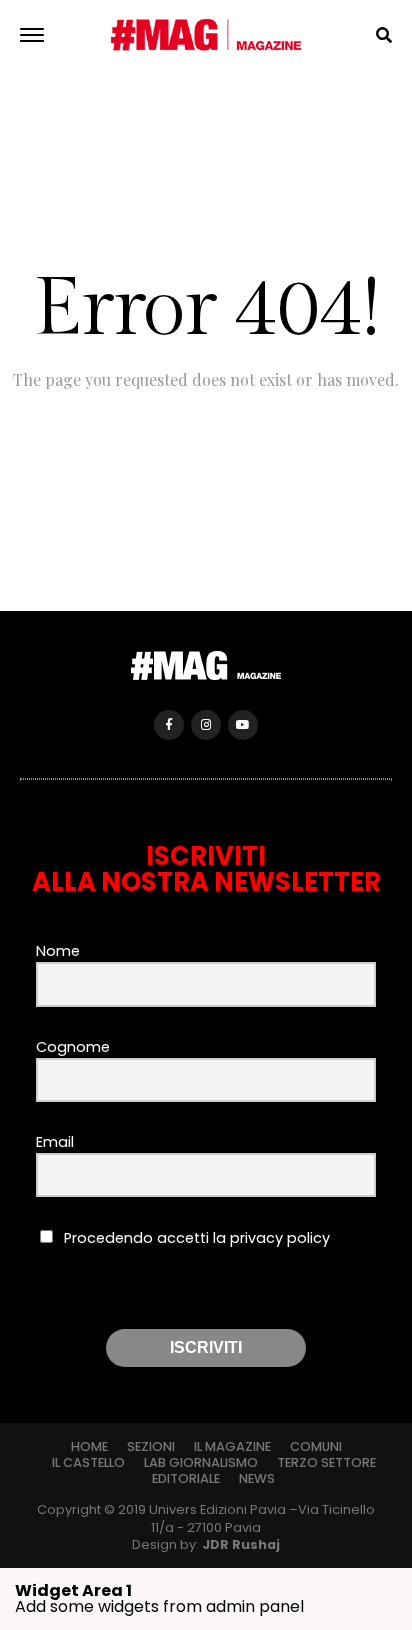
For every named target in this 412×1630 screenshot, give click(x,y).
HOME (89, 1446)
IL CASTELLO (88, 1462)
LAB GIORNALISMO (201, 1462)
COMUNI (316, 1446)
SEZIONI (151, 1446)
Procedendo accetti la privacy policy (195, 1238)
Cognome (73, 1047)
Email (55, 1142)
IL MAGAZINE (232, 1446)
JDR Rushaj (241, 1544)
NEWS (257, 1478)
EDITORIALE (186, 1478)
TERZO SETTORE (326, 1462)
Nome (58, 951)
